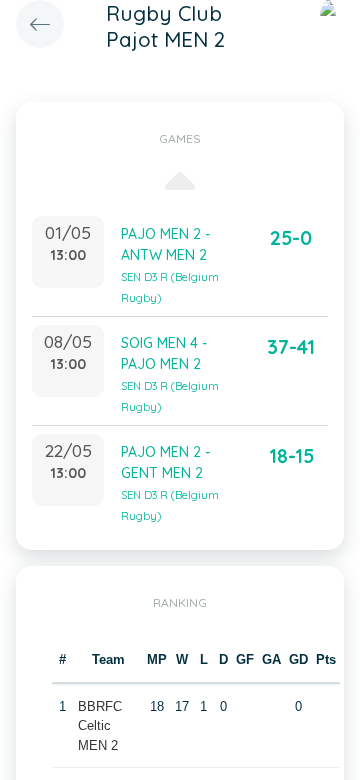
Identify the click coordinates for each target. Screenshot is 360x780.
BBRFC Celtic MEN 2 (100, 726)
